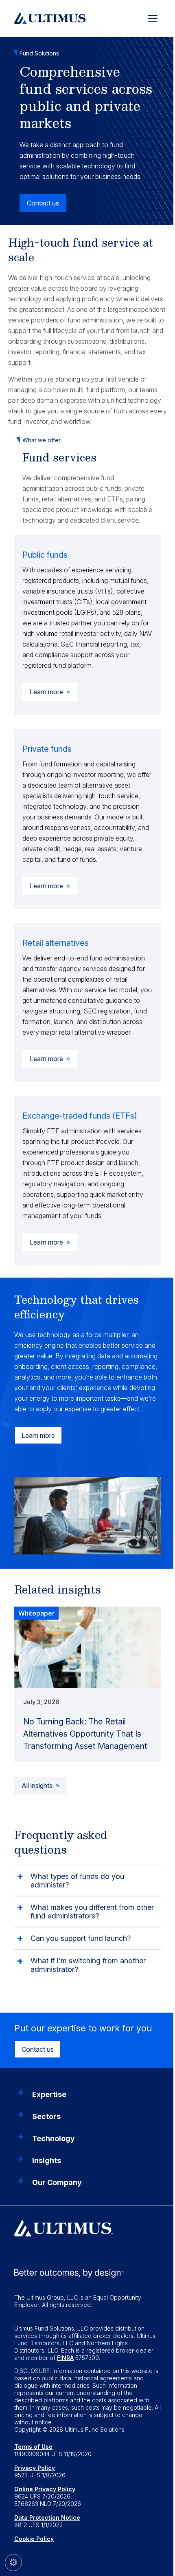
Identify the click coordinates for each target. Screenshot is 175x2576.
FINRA (65, 2358)
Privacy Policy (35, 2468)
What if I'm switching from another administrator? (88, 1965)
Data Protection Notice (47, 2518)
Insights (47, 2160)
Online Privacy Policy (45, 2489)
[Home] (50, 17)
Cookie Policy (34, 2539)
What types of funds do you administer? (77, 1881)
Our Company (57, 2182)
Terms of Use (33, 2447)
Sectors (46, 2116)
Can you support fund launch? (82, 1938)
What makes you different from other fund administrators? (92, 1912)
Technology (54, 2138)
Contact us (38, 2049)
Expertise (49, 2094)
